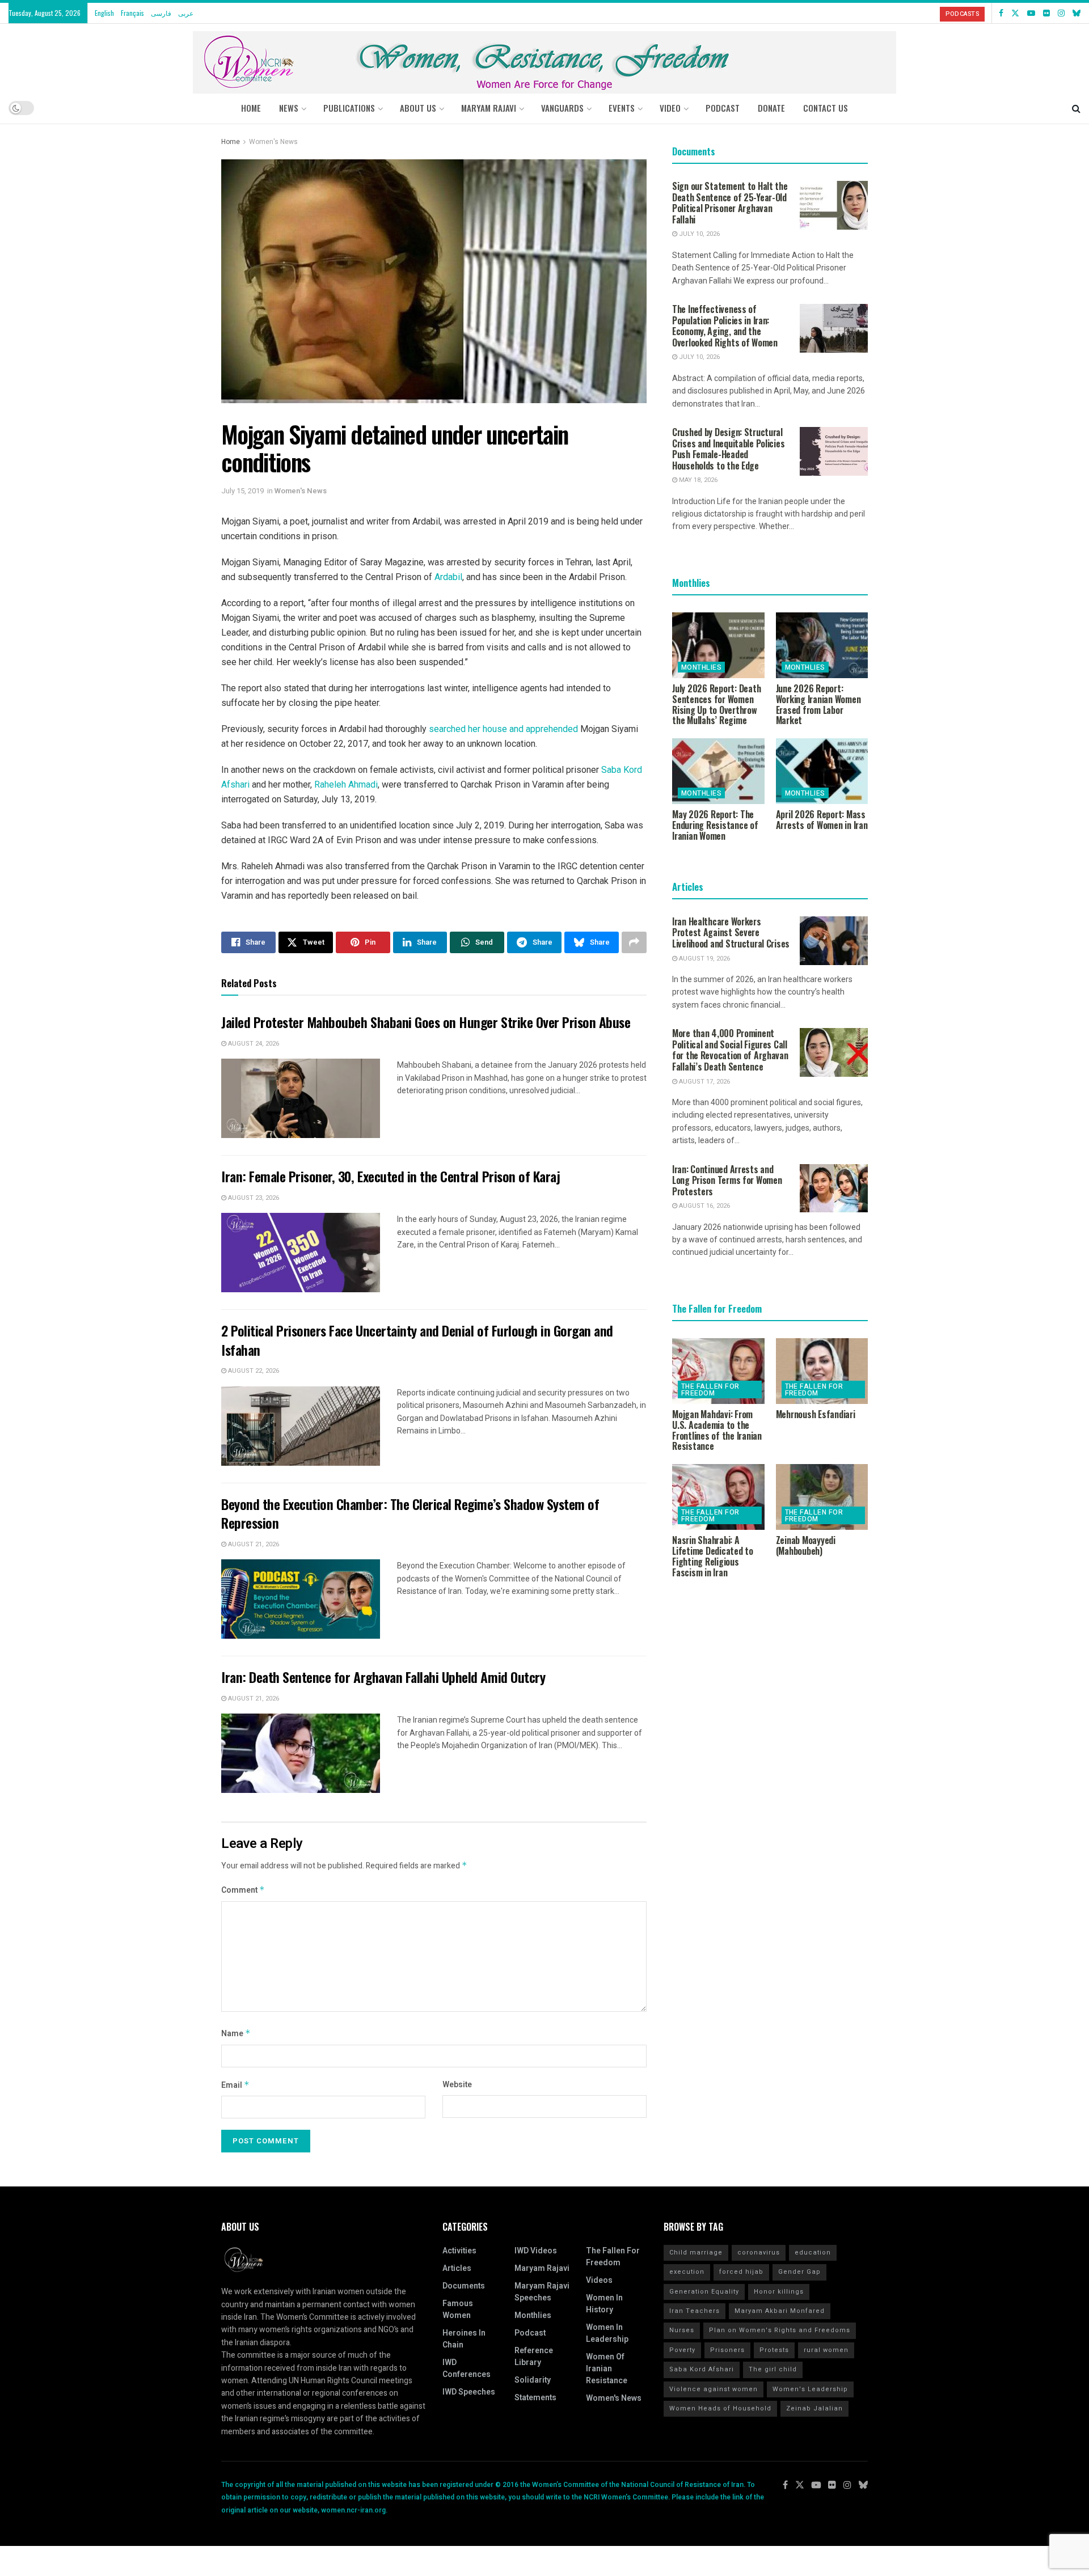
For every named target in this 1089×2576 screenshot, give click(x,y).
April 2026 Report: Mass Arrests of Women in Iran (822, 820)
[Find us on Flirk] (1046, 13)
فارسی (161, 13)
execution (687, 2272)
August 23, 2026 (253, 1198)
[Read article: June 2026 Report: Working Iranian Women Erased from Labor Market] (822, 645)
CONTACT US (826, 108)
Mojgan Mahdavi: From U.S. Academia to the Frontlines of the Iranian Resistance (717, 1430)
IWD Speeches (469, 2392)
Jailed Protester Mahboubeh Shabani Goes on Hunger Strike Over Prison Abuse (426, 1022)
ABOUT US (418, 108)
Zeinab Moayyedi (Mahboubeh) (806, 1545)
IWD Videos (536, 2251)
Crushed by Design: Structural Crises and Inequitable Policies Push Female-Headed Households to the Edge (728, 449)
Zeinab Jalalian (814, 2408)
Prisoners (727, 2350)
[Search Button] (1076, 108)
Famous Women (458, 2309)
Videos (599, 2280)
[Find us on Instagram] (1061, 13)
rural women (826, 2350)
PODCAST (723, 108)
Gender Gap (799, 2272)
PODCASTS (962, 14)
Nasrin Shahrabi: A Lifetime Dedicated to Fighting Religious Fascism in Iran (713, 1556)
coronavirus (759, 2253)
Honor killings (779, 2292)
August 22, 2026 (253, 1371)
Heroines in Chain (464, 2339)
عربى (186, 13)
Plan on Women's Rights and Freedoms (780, 2330)
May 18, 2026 (697, 480)
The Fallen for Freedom (710, 1390)
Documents (464, 2286)
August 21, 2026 (253, 1544)
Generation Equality (704, 2292)
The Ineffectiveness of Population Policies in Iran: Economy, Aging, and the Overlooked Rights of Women (725, 326)
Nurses (682, 2330)
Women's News (273, 142)
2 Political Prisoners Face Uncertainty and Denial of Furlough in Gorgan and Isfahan (417, 1340)
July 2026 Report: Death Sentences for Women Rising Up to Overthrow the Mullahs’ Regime (716, 704)
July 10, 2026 (698, 234)
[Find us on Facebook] (1001, 13)
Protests (774, 2350)
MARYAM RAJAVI (489, 108)
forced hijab (741, 2272)
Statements (535, 2398)
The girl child (773, 2369)
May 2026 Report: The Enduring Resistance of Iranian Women (715, 825)
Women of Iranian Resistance (607, 2369)
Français (132, 13)
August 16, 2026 (704, 1206)
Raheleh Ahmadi (346, 784)
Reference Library (534, 2357)
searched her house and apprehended (503, 729)
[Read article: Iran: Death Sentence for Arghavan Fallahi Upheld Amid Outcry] (301, 1753)
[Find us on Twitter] (1015, 13)
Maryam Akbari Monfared (780, 2311)
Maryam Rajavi (542, 2268)
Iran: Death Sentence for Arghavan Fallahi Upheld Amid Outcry (383, 1677)
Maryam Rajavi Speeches (542, 2292)
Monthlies (701, 667)
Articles (457, 2268)
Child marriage (696, 2253)
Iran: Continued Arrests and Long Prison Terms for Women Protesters (727, 1180)
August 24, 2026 (253, 1044)
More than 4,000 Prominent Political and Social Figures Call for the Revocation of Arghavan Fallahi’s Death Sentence (730, 1050)
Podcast (530, 2333)
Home (251, 108)
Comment (243, 1890)
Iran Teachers (695, 2311)
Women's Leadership (810, 2389)
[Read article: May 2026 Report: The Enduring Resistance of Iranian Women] (718, 771)
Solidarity (533, 2380)
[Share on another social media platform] (634, 942)
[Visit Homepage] (544, 58)
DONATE (771, 108)
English (104, 13)
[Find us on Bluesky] (1077, 13)
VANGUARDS (562, 108)
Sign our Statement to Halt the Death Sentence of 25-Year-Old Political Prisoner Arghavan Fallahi (730, 203)
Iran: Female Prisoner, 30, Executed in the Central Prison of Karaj (391, 1176)
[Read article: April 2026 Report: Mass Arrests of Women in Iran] (822, 771)
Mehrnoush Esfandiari (816, 1414)
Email (235, 2085)
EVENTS (622, 108)
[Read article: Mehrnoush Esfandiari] (822, 1371)
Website (457, 2085)
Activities (459, 2251)
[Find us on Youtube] (1031, 13)
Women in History (604, 2304)
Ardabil (448, 577)
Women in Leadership (607, 2333)
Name (236, 2034)
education (813, 2253)
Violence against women (714, 2389)
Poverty (682, 2350)
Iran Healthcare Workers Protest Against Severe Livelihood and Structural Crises (731, 932)
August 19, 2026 (704, 959)
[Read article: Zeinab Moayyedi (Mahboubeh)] (822, 1497)
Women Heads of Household (720, 2408)
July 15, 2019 (242, 491)
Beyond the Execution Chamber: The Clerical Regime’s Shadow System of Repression (410, 1513)
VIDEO (670, 108)
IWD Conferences (467, 2368)
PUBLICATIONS (349, 108)
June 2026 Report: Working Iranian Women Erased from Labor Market (818, 704)
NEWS (289, 108)
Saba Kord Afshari (702, 2369)
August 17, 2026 (704, 1082)
